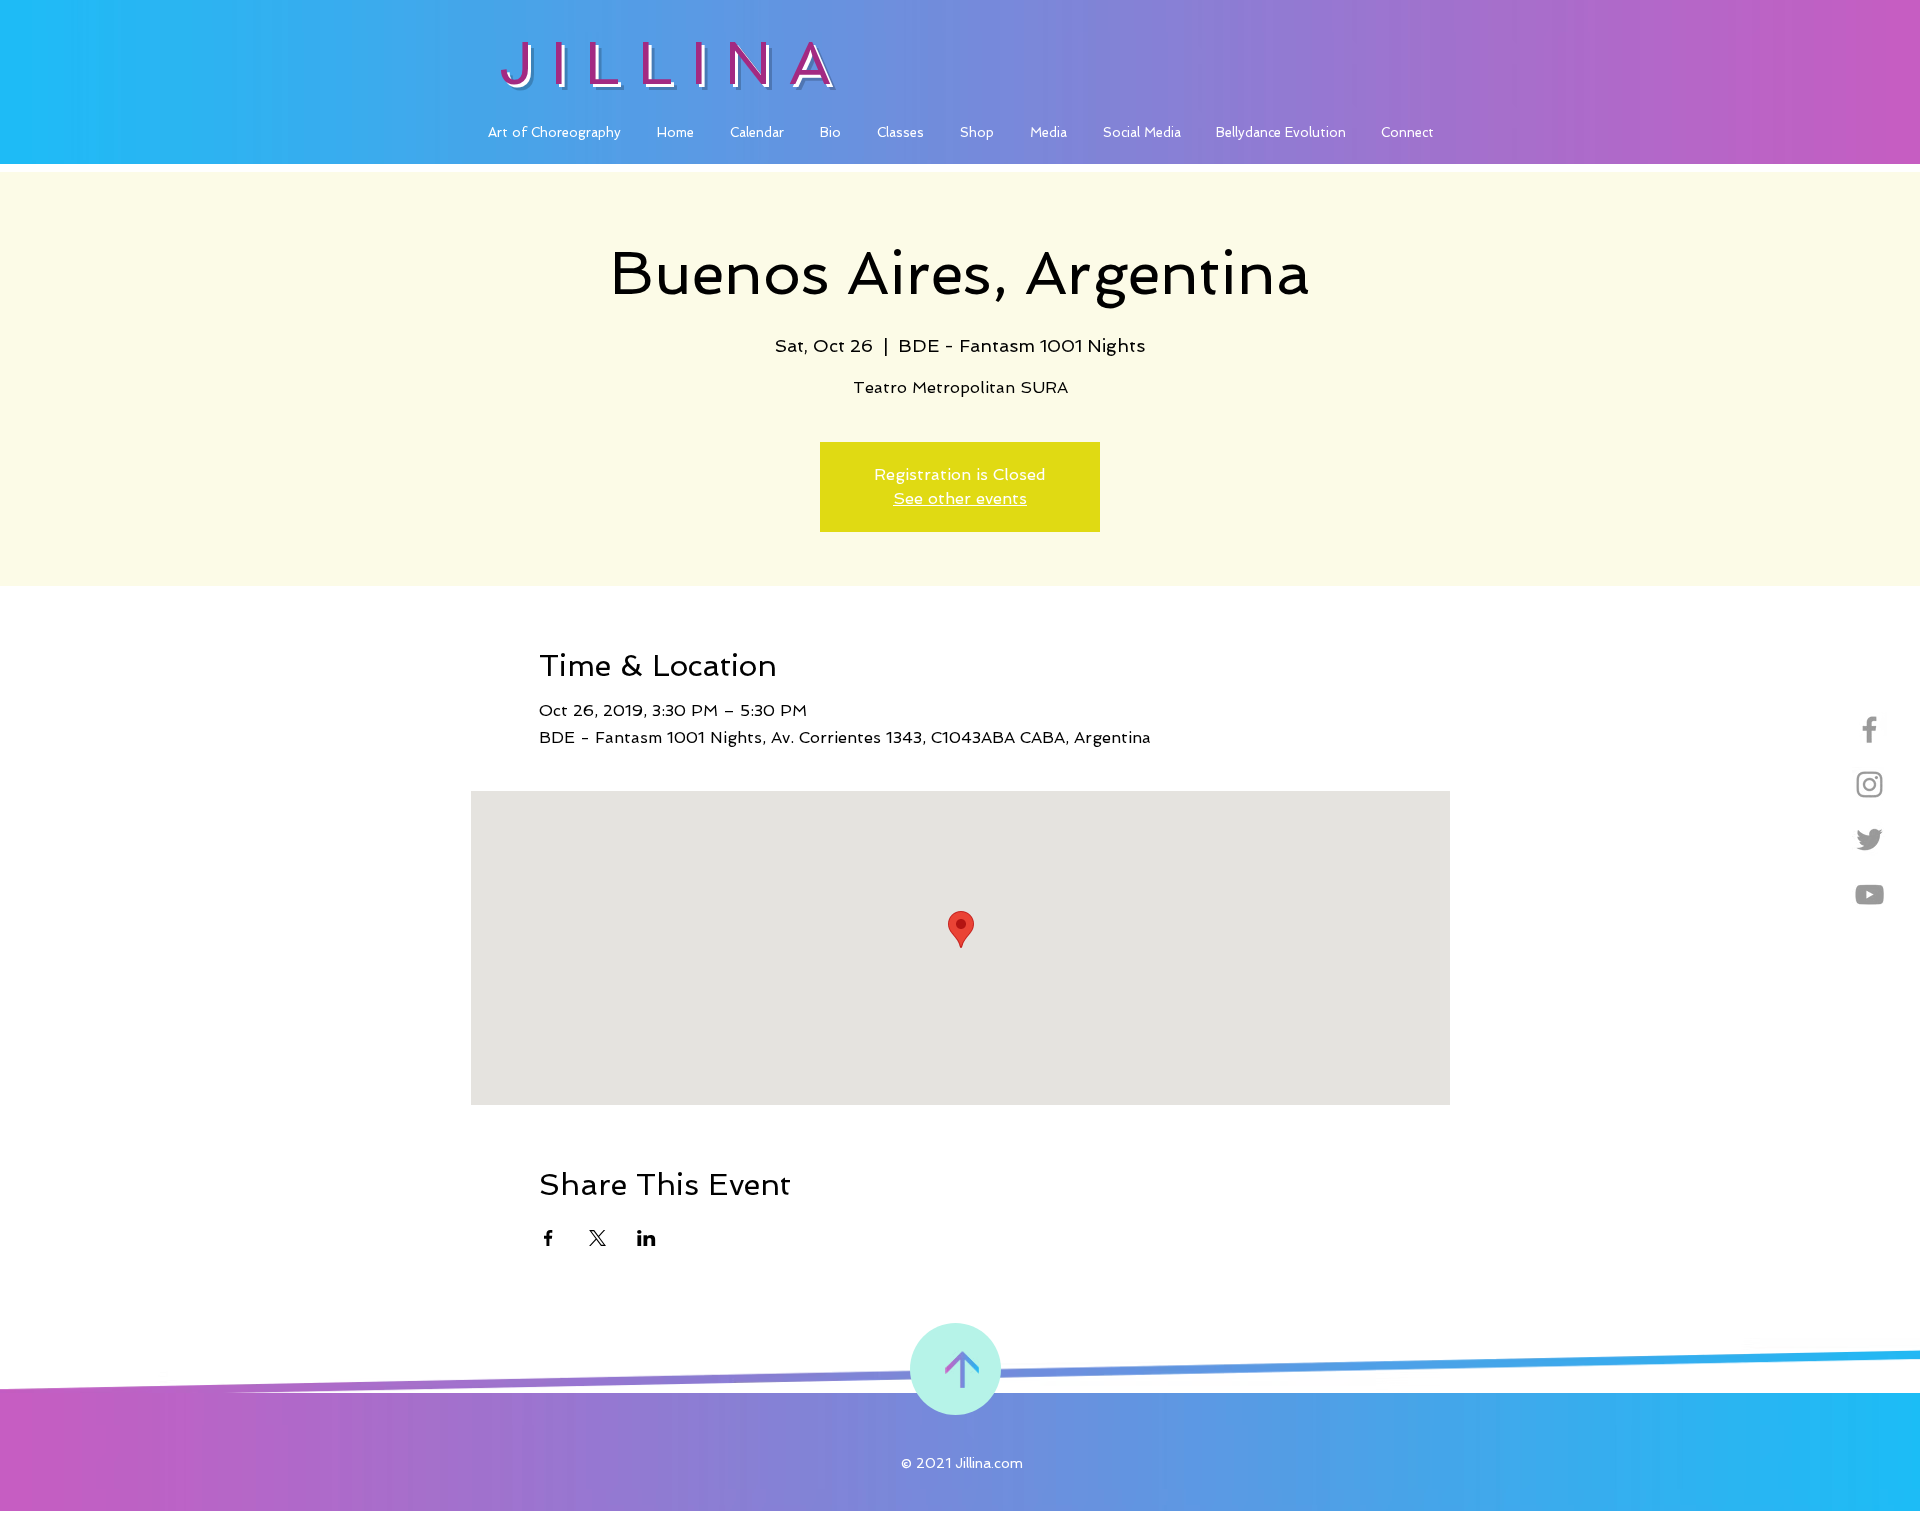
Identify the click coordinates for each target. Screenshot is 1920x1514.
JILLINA (673, 63)
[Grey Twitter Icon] (1869, 839)
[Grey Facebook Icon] (1869, 729)
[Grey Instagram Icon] (1869, 784)
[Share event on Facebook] (548, 1238)
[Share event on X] (597, 1238)
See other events (960, 498)
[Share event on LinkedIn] (646, 1238)
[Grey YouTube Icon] (1869, 894)
